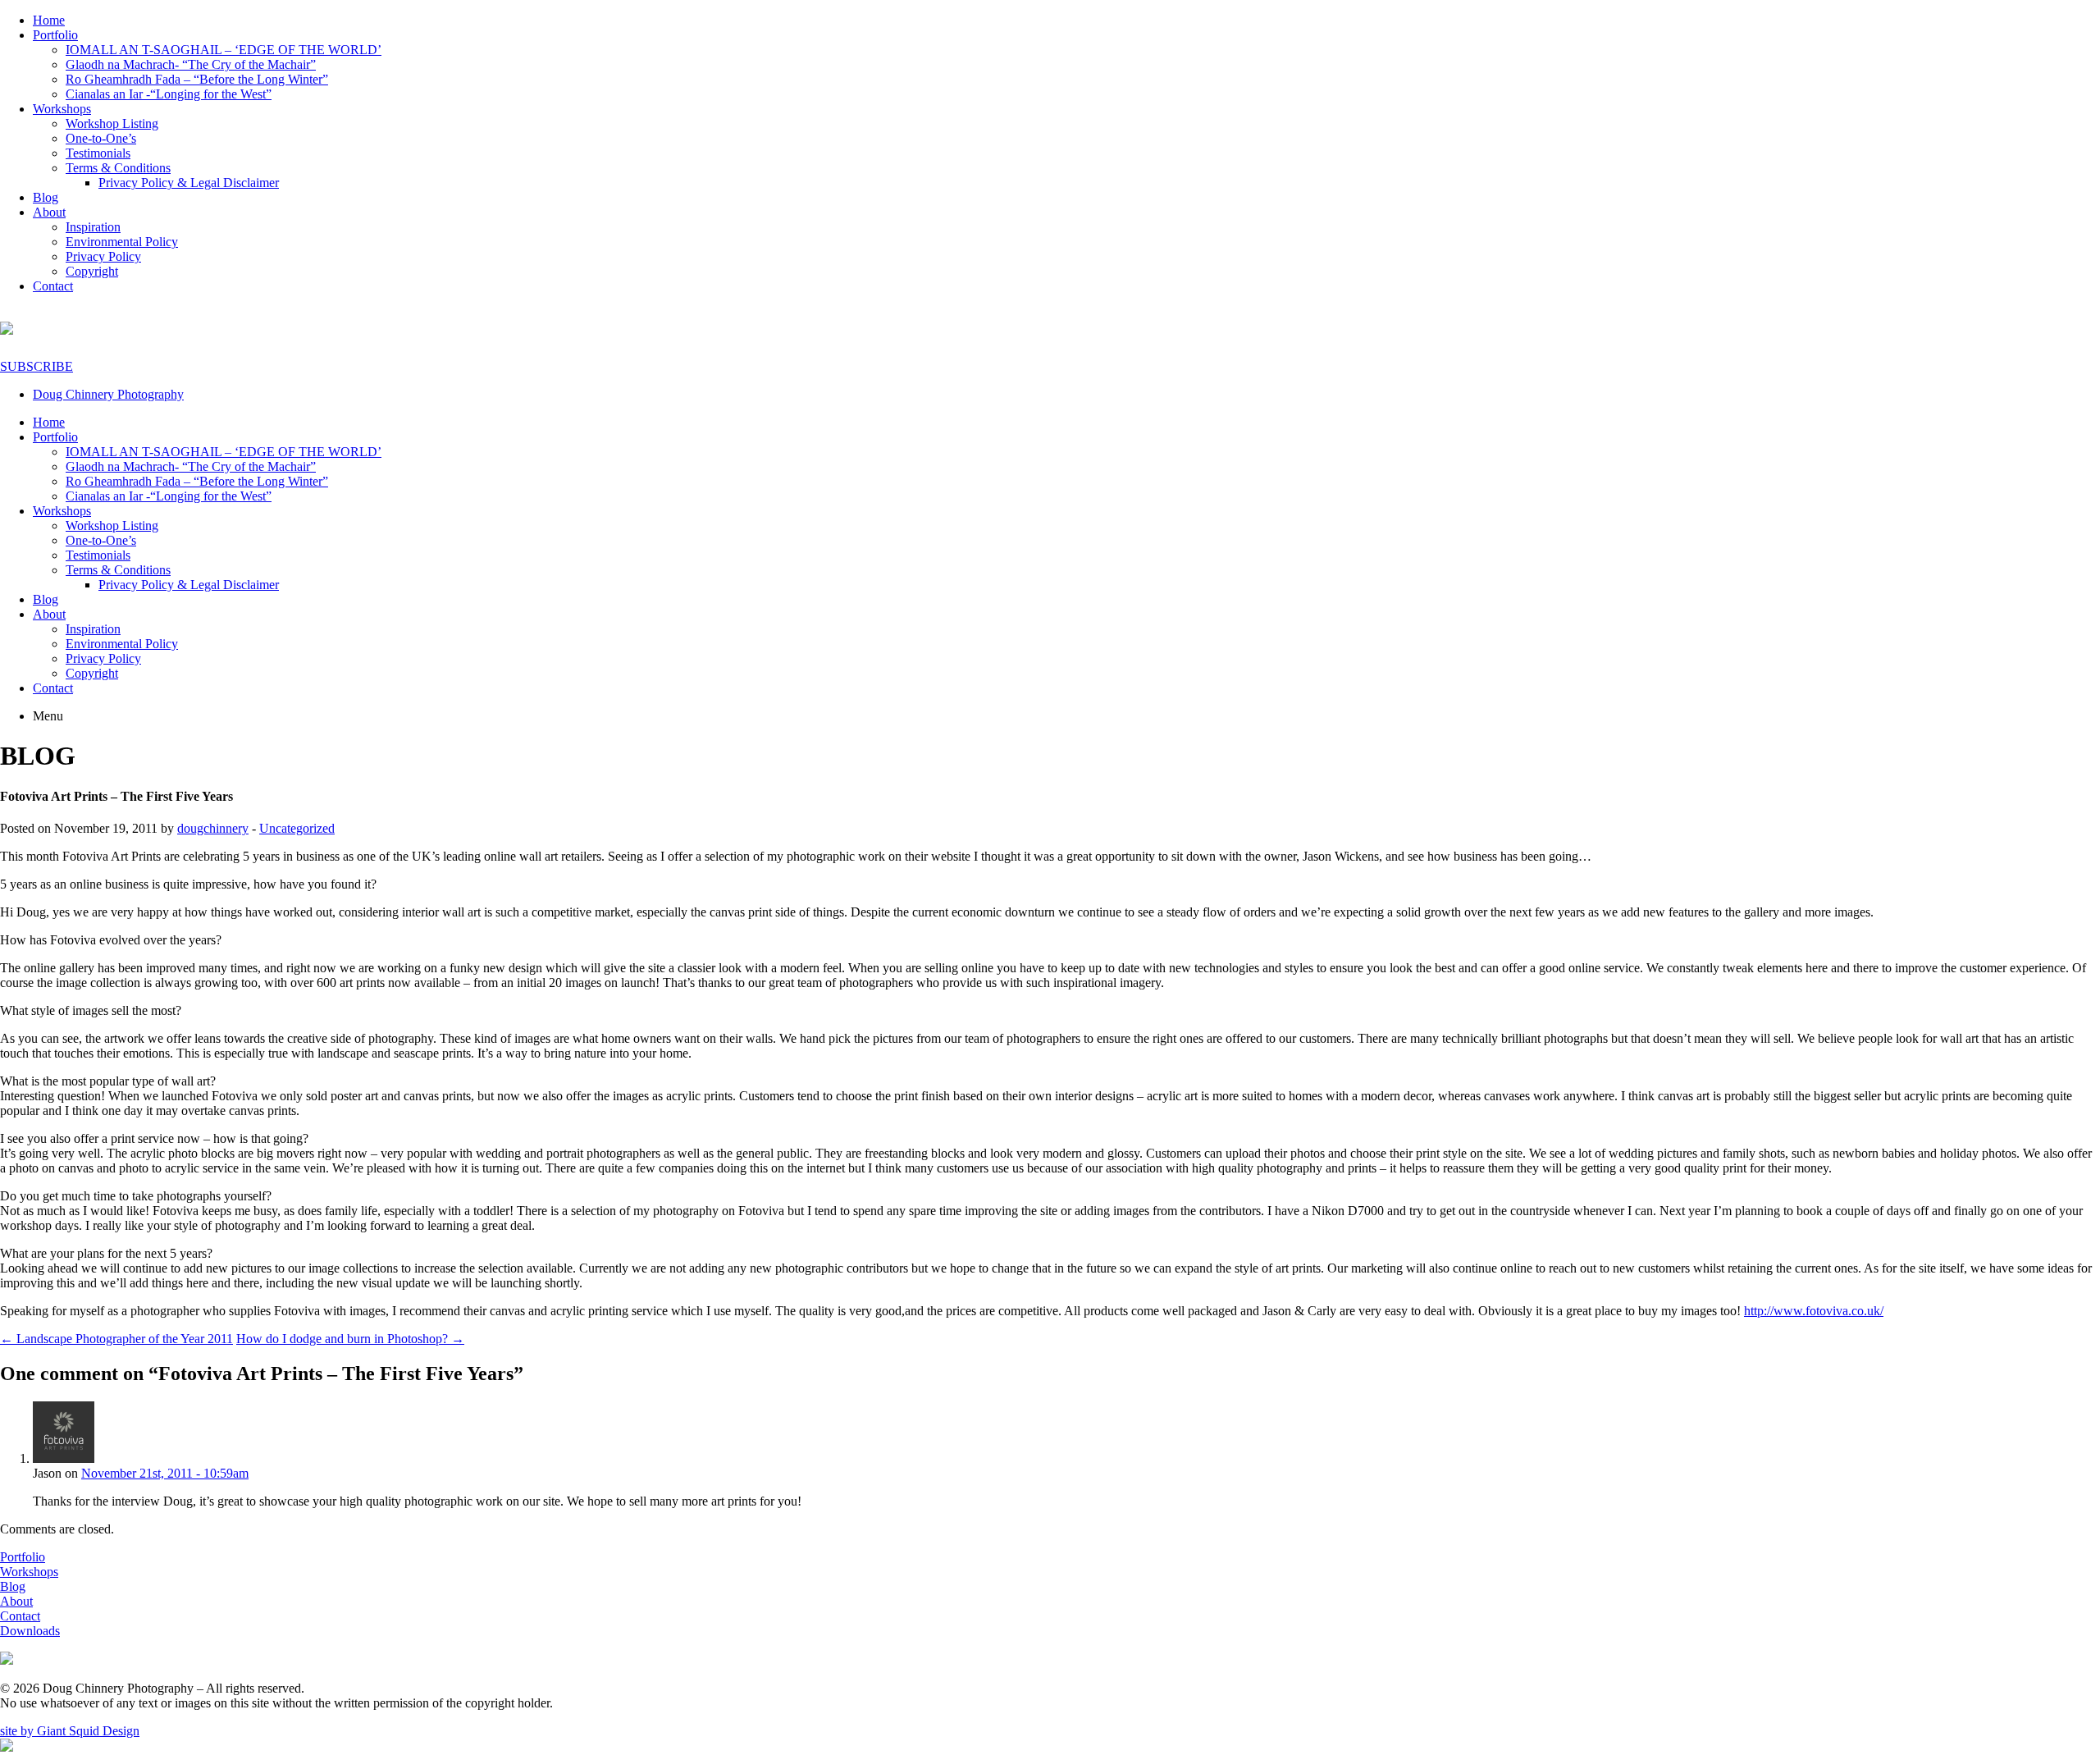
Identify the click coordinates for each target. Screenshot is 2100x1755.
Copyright (92, 271)
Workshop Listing (112, 123)
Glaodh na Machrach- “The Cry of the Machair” (191, 64)
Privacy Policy (103, 256)
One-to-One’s (101, 138)
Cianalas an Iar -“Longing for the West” (169, 94)
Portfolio (55, 35)
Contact (53, 286)
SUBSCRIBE (37, 366)
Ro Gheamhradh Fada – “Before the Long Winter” (197, 79)
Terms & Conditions (118, 168)
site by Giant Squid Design (70, 1731)
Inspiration (93, 227)
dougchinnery (213, 828)
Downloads (30, 1631)
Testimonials (98, 153)
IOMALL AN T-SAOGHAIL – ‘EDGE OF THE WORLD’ (224, 50)
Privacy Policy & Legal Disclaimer (189, 183)
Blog (46, 197)
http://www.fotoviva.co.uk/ (1814, 1311)
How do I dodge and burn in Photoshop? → (350, 1339)
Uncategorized (297, 828)
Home (49, 20)
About (49, 212)
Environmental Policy (122, 242)
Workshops (62, 109)
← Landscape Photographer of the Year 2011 (116, 1339)
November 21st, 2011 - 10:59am (165, 1473)
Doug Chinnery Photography (108, 394)
